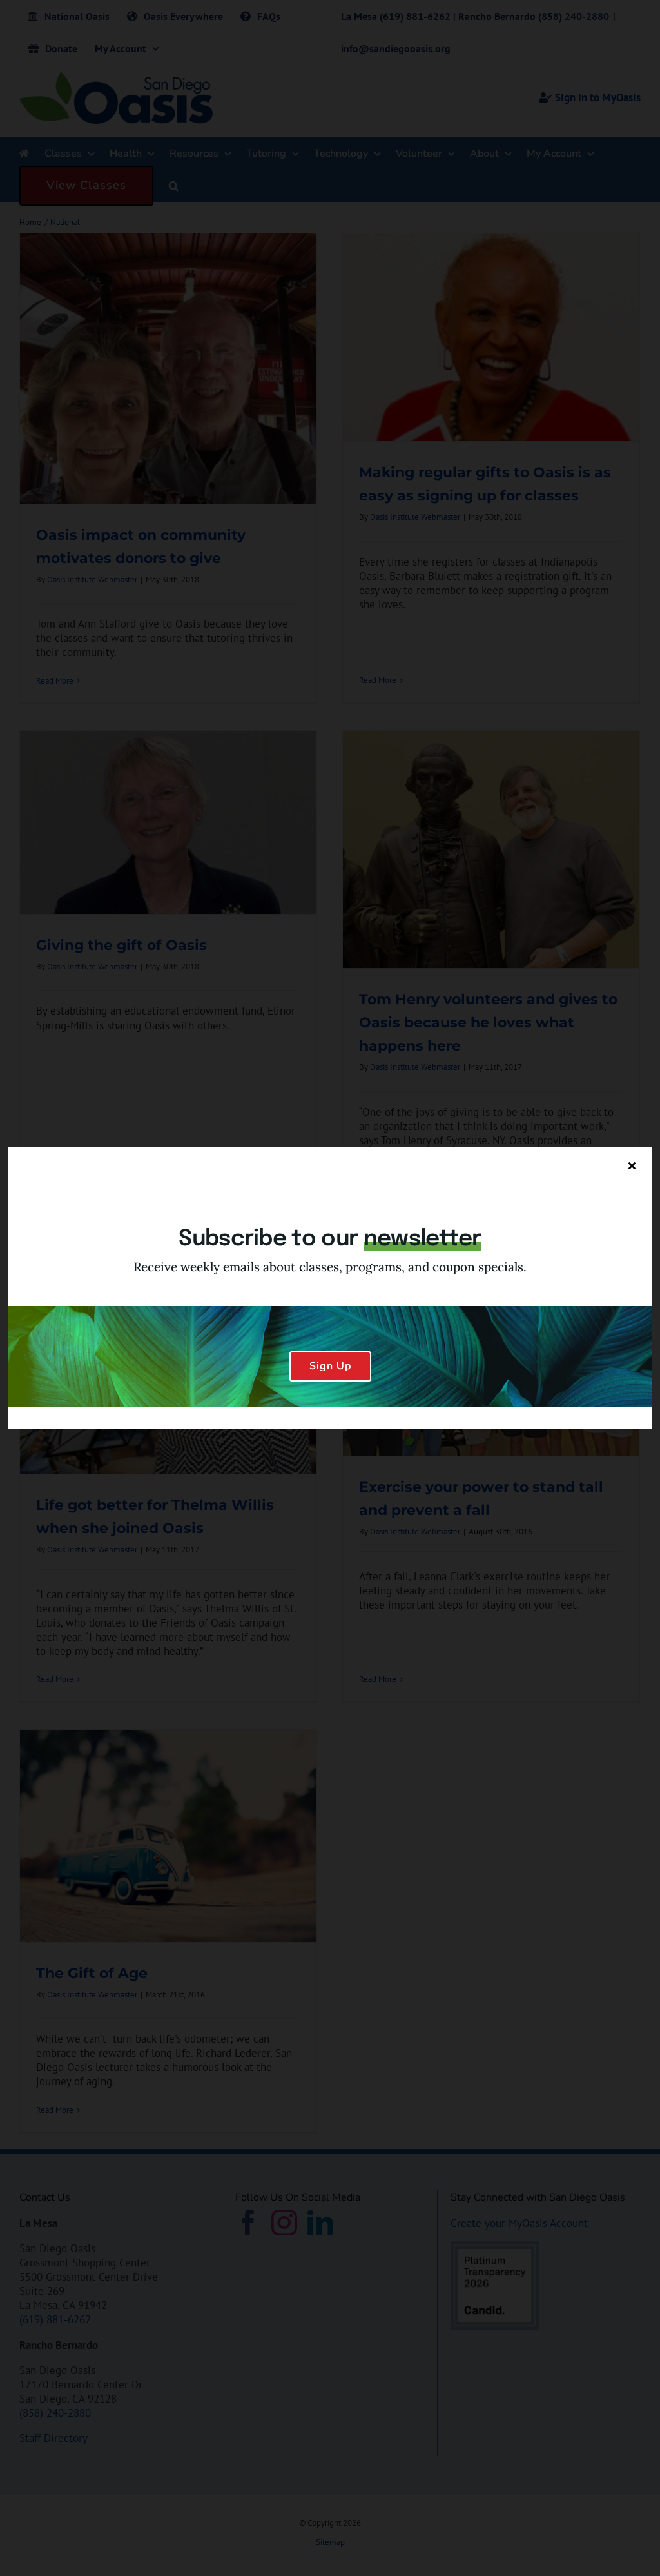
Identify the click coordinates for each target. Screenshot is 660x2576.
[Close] (632, 1165)
